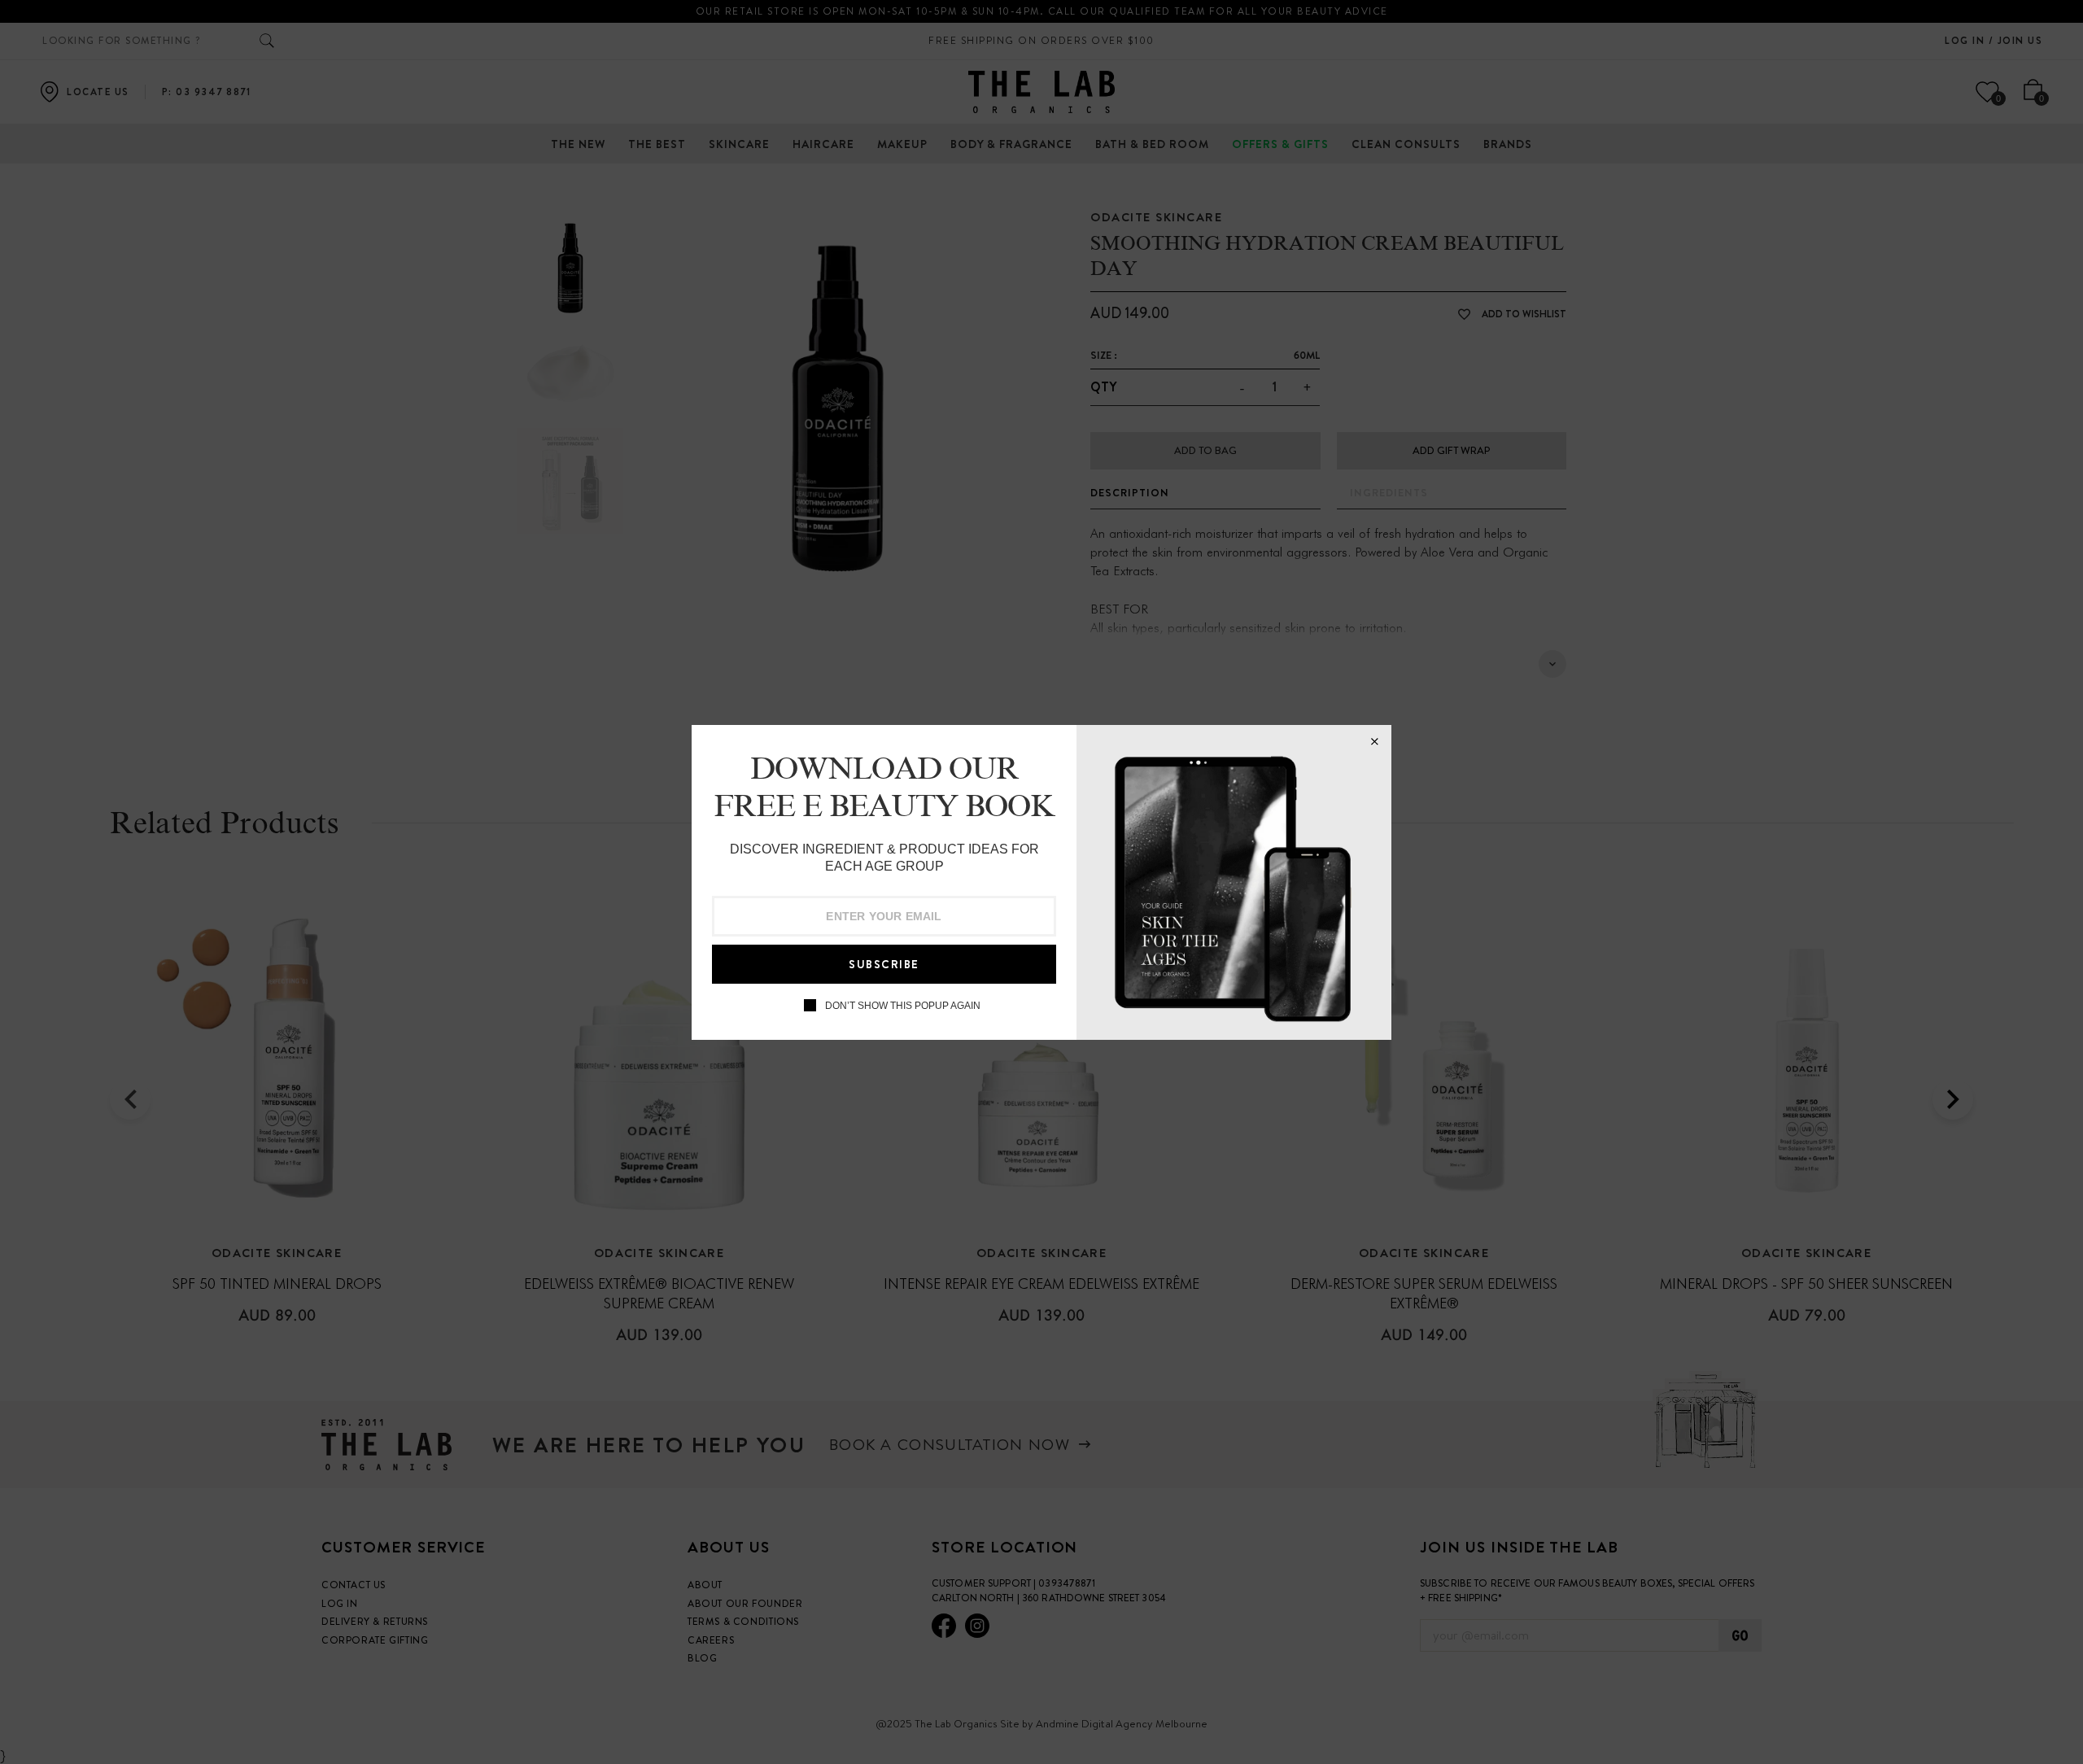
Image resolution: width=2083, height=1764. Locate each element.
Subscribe (884, 964)
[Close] (1374, 742)
